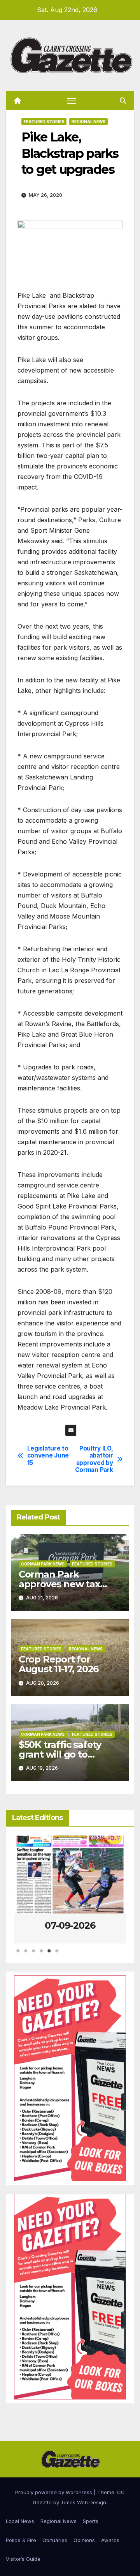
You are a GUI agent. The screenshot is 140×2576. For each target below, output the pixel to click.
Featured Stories (44, 122)
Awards (110, 2540)
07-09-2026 (70, 1925)
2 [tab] (26, 1955)
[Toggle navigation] (72, 101)
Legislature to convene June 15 (48, 1456)
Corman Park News (43, 1564)
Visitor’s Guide (23, 2559)
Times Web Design (83, 2502)
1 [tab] (18, 1955)
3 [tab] (33, 1955)
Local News (20, 2521)
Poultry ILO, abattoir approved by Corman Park (94, 1459)
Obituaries (55, 2540)
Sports (91, 2521)
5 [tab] (49, 1955)
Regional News (88, 122)
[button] (123, 101)
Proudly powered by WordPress (54, 2492)
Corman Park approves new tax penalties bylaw (59, 1584)
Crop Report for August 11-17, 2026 (59, 1664)
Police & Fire (21, 2540)
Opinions (84, 2540)
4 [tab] (41, 1955)
